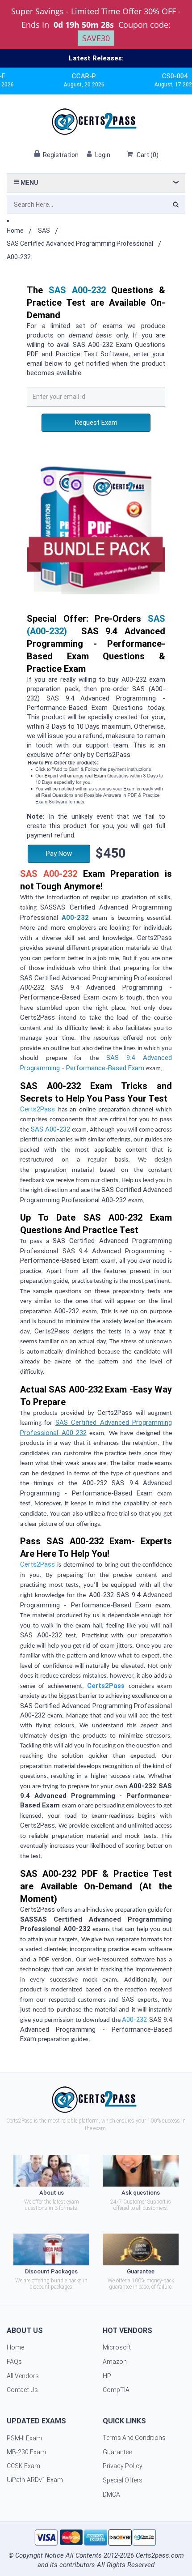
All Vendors (23, 2376)
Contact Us (22, 2390)
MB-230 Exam (26, 2452)
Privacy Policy (123, 2466)
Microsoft (117, 2347)
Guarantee (117, 2452)
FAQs (14, 2362)
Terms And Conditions (134, 2438)
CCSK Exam (23, 2466)
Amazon (115, 2362)
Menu (29, 183)
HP (107, 2376)
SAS (44, 231)
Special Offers (123, 2480)
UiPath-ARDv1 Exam (35, 2480)
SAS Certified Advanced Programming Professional (80, 244)
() (148, 155)
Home (15, 231)
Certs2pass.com (160, 2555)
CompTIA (116, 2390)
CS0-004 (152, 76)
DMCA (111, 2495)
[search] (176, 206)
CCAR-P (61, 76)
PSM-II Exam (24, 2438)
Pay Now (59, 854)
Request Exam (96, 423)
